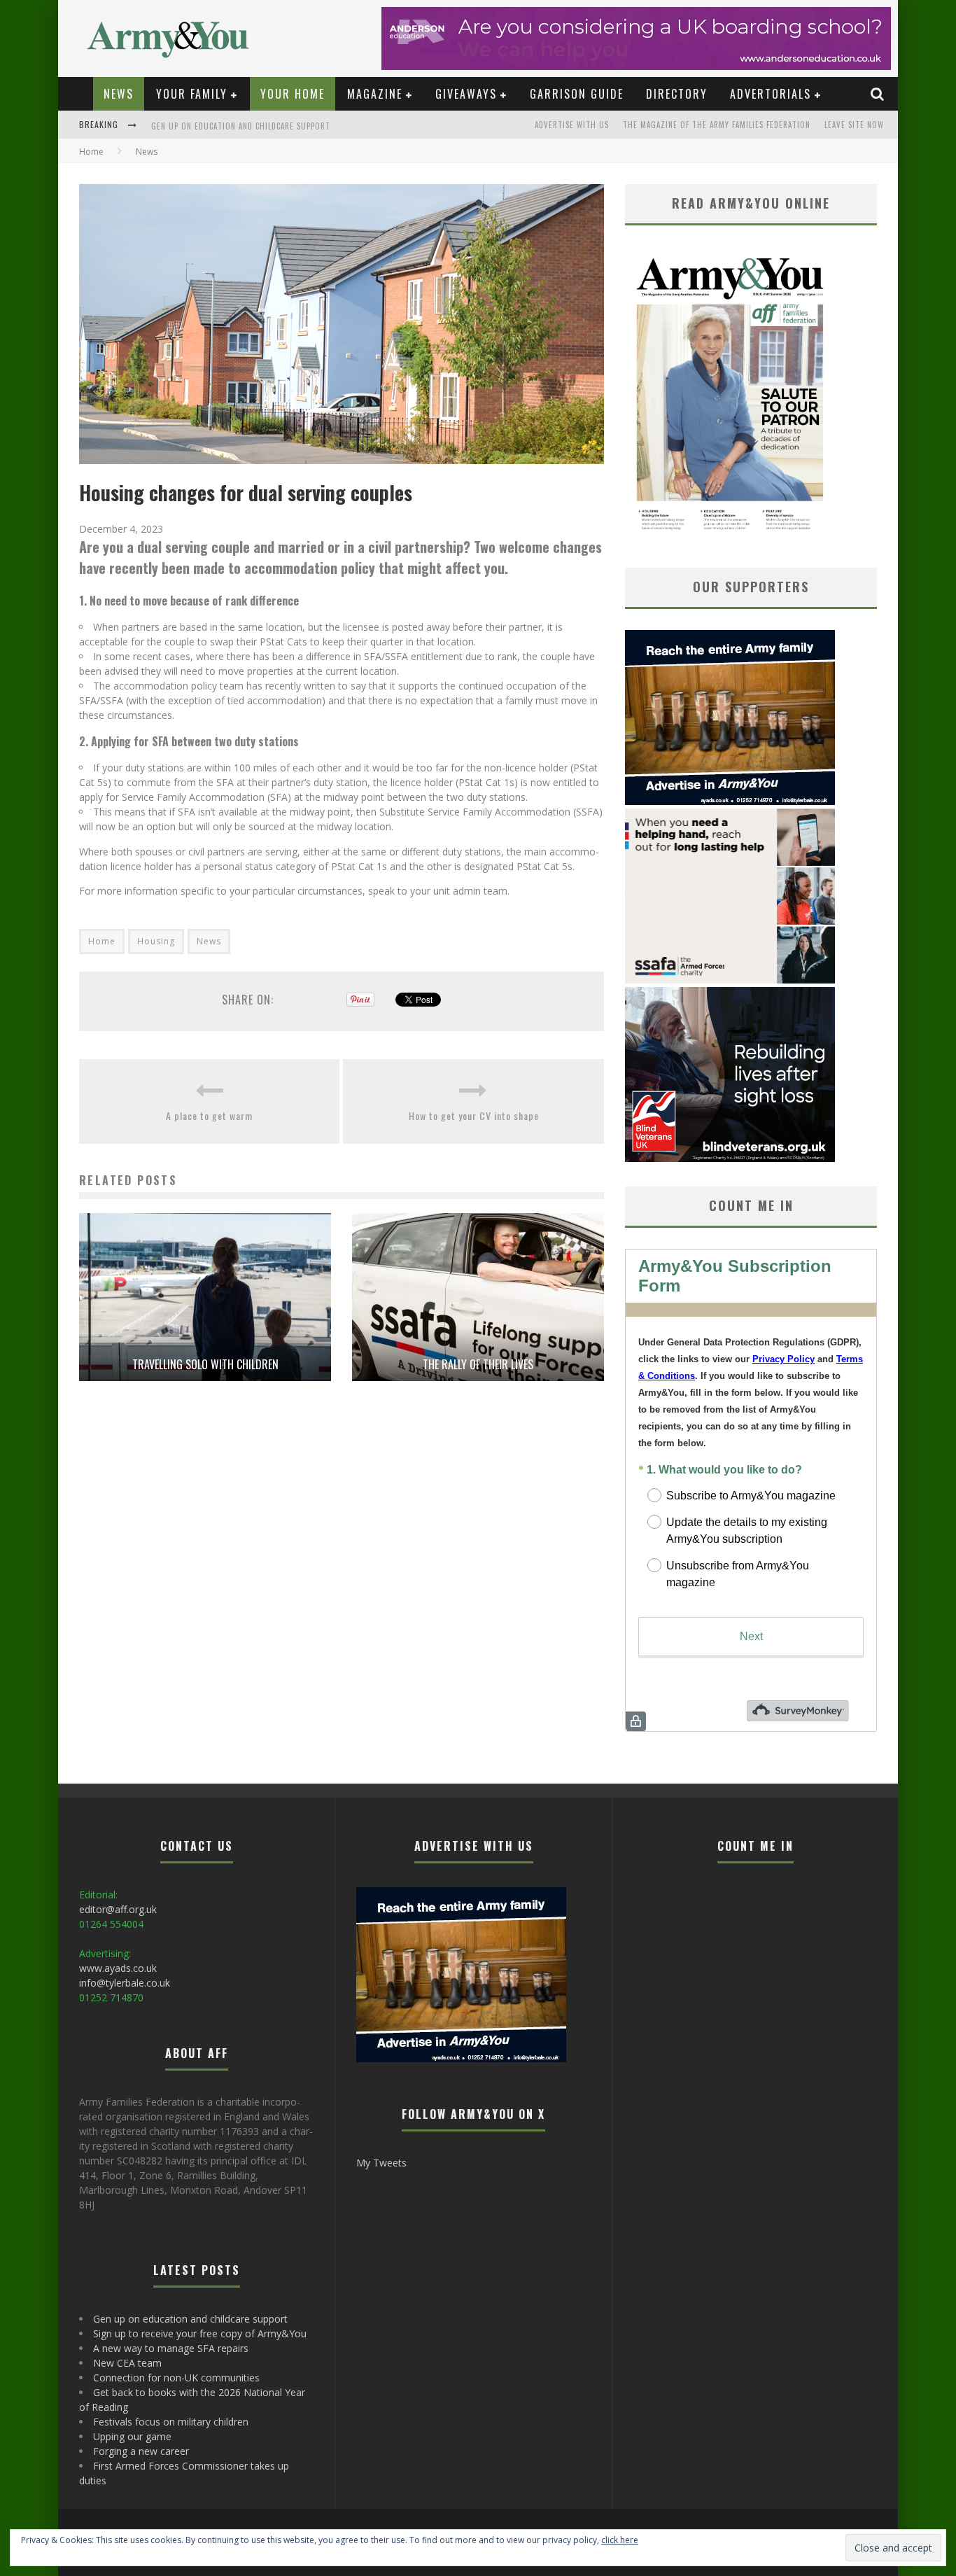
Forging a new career (141, 2451)
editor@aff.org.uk (118, 1909)
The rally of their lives (478, 1364)
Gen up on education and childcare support (190, 2319)
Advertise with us (572, 125)
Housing (156, 941)
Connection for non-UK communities (176, 2378)
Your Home (293, 94)
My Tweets (381, 2163)
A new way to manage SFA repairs (171, 2348)
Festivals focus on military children (171, 2422)
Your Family (192, 94)
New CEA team (127, 2363)
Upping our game (132, 2436)
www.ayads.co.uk (118, 1968)
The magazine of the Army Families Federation (717, 125)
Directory (677, 94)
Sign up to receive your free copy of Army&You (248, 126)
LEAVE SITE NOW (854, 125)
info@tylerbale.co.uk (125, 1983)
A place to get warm (209, 1115)
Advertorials (771, 94)
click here (620, 2540)
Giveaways (466, 94)
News (119, 94)
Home (91, 152)
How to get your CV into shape (474, 1115)
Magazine (375, 94)
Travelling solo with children (205, 1364)
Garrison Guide (577, 94)
